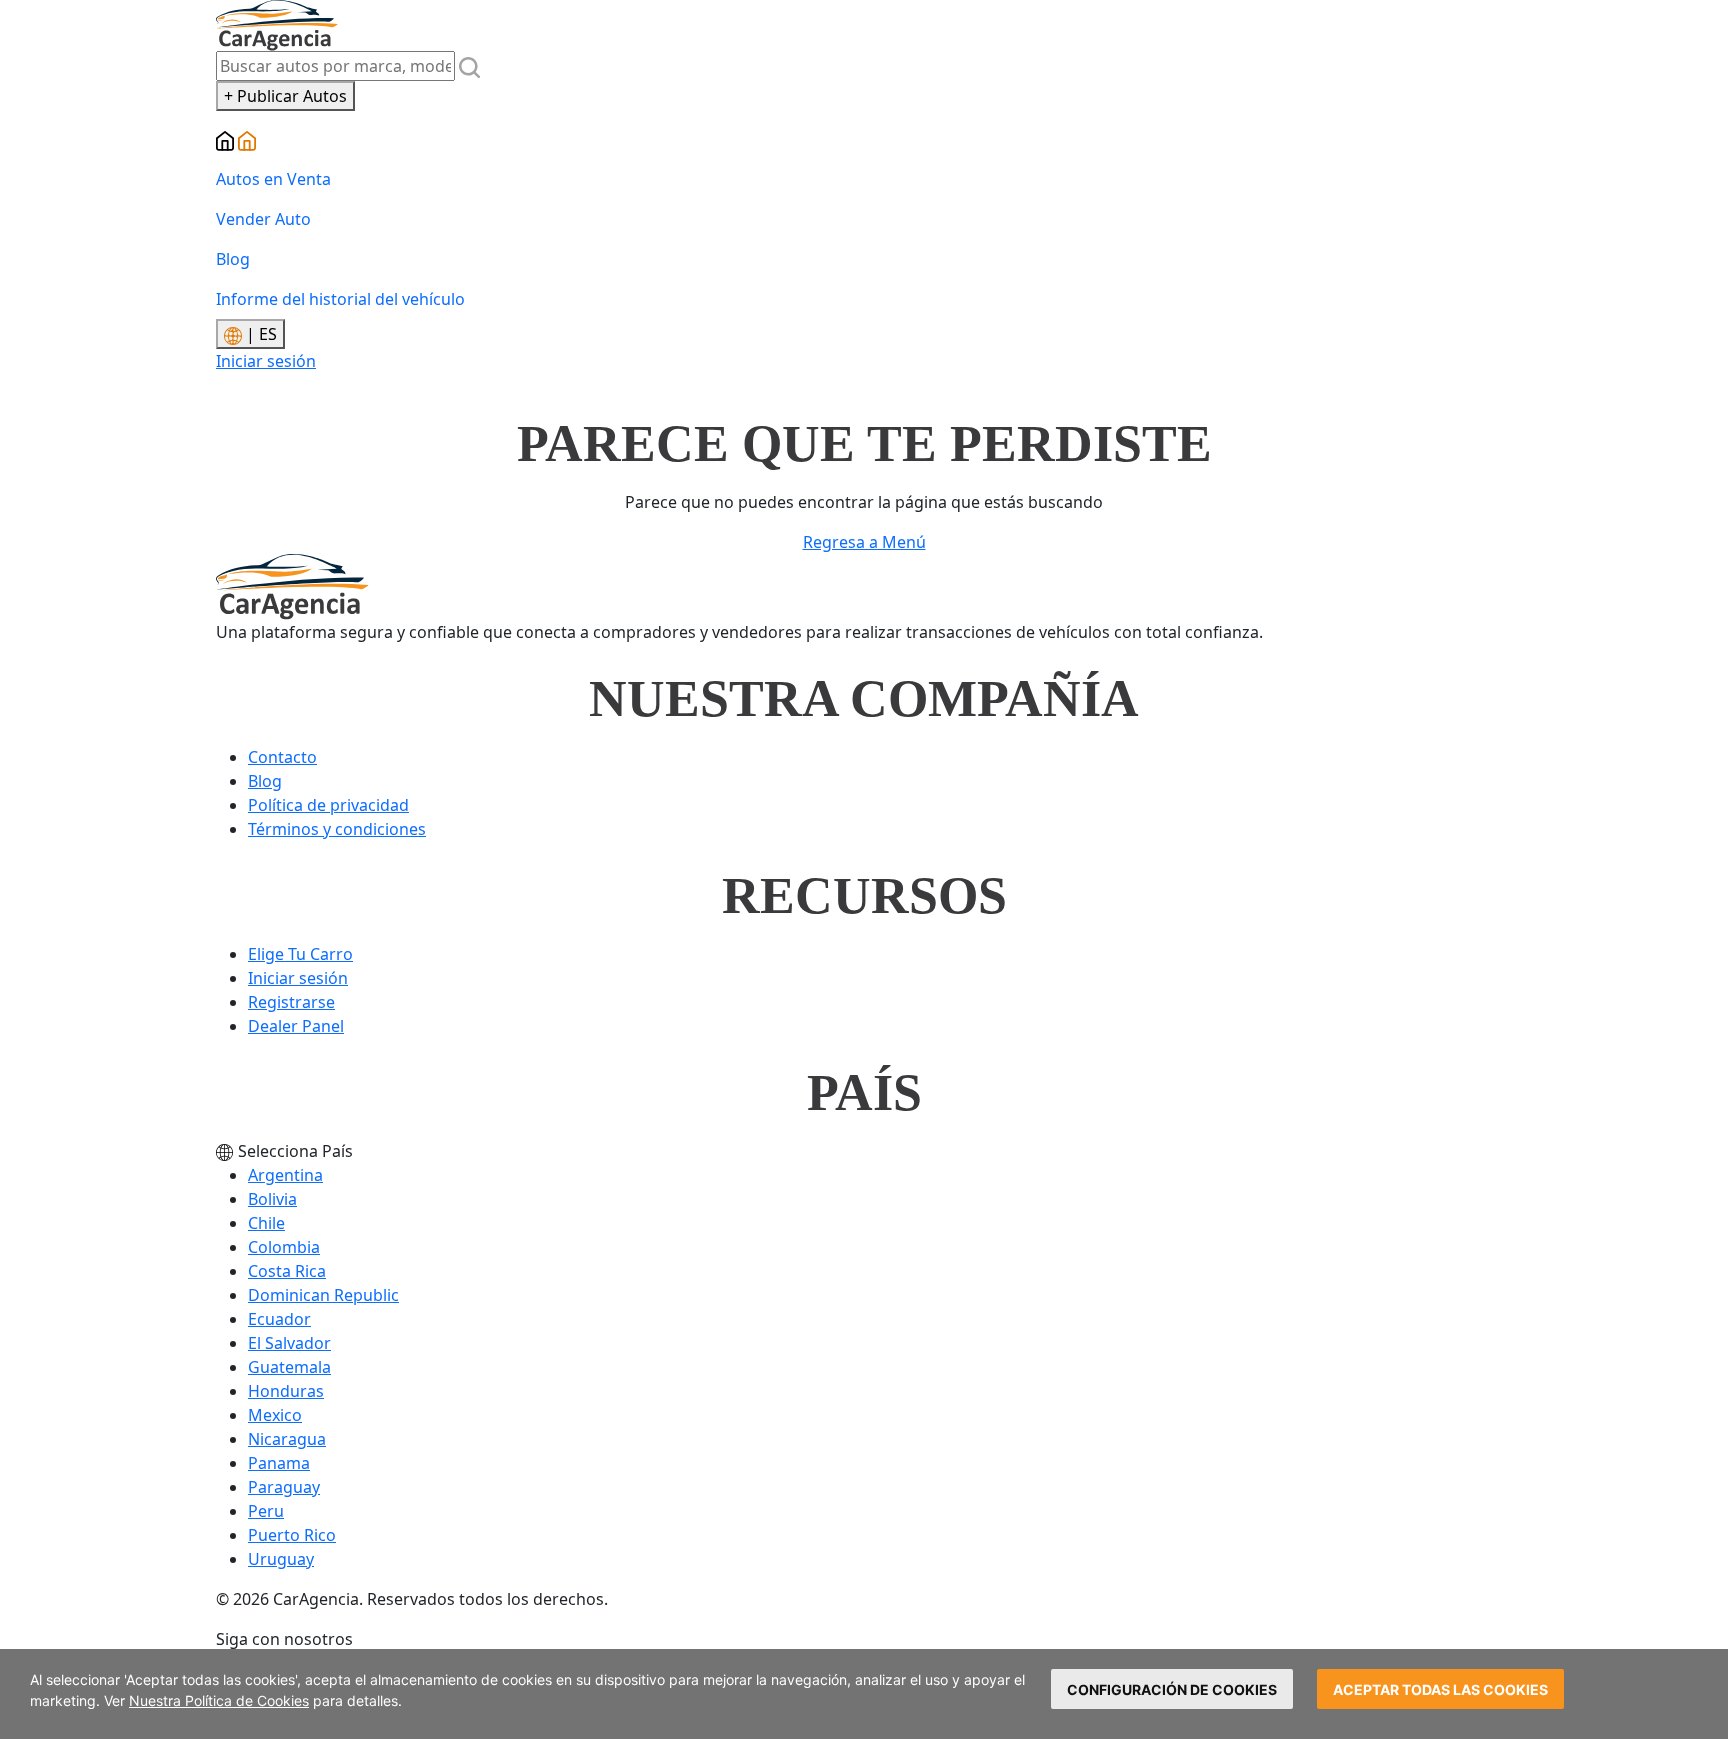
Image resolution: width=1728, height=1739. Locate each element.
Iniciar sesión (266, 361)
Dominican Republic (323, 1295)
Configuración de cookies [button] (1172, 1689)
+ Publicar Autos (285, 96)
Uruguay (281, 1559)
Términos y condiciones (337, 829)
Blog (233, 259)
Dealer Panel (296, 1026)
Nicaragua (287, 1439)
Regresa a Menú (864, 542)
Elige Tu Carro (300, 954)
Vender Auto (263, 219)
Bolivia (272, 1199)
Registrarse (291, 1002)
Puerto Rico (292, 1535)
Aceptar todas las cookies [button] (1440, 1689)
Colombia (284, 1247)
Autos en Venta (273, 179)
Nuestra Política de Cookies (219, 1700)
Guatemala (289, 1367)
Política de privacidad (328, 805)
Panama (279, 1463)
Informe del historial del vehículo (340, 299)
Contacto (282, 757)
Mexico (275, 1415)
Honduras (286, 1391)
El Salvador (289, 1343)
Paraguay (284, 1487)
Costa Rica (287, 1271)
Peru (266, 1511)
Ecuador (279, 1319)
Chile (266, 1223)
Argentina (285, 1175)
